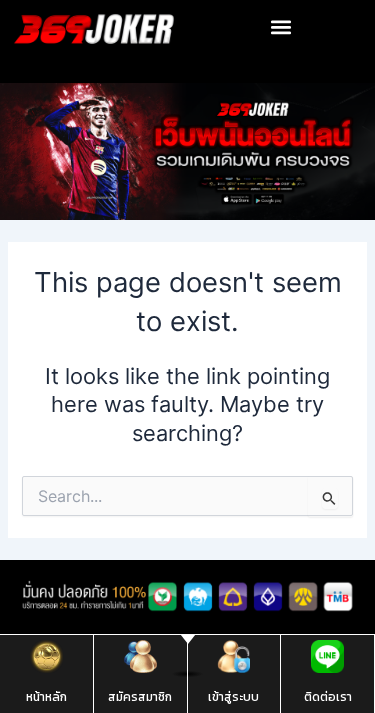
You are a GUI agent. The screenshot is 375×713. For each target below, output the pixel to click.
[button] (281, 26)
